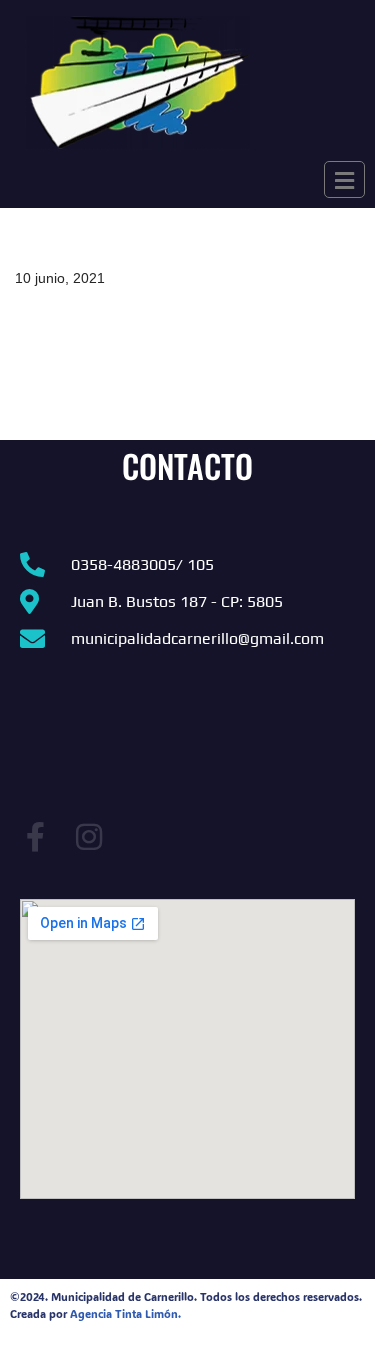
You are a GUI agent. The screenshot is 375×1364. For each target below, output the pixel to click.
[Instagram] (89, 837)
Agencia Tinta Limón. (125, 1314)
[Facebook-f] (35, 837)
